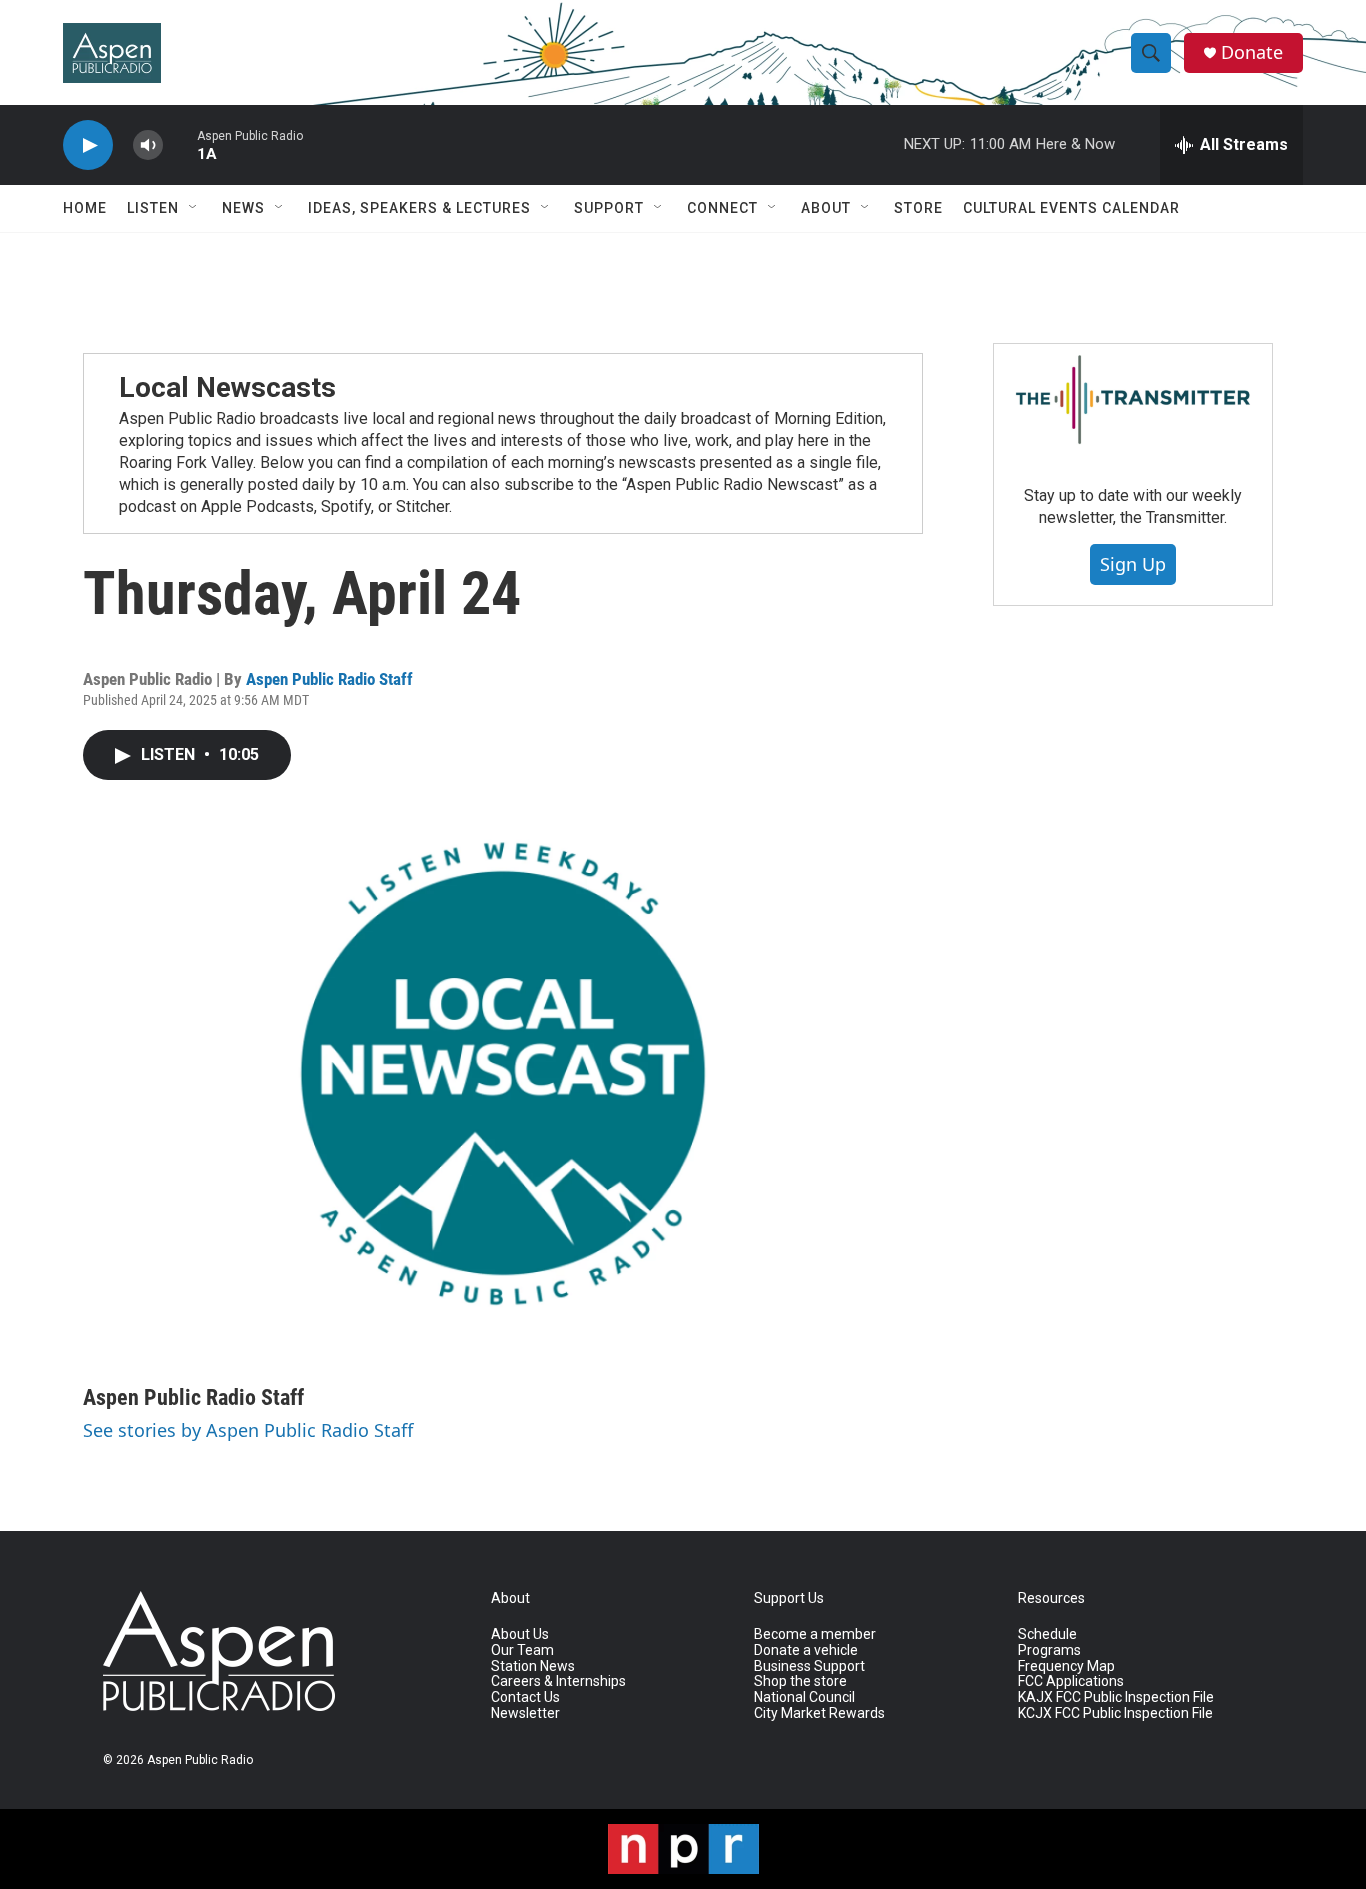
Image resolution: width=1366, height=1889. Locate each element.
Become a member (815, 1634)
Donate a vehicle (806, 1650)
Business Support (809, 1666)
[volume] (148, 145)
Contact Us (525, 1697)
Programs (1049, 1650)
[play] (88, 145)
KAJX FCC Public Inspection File (1116, 1697)
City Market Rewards (819, 1713)
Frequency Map (1066, 1666)
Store (918, 208)
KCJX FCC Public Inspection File (1115, 1713)
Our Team (522, 1650)
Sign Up (1133, 564)
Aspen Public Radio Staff (329, 679)
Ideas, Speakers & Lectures (419, 208)
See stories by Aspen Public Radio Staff (248, 1430)
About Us (520, 1634)
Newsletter (525, 1713)
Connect (722, 208)
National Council (804, 1697)
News (243, 208)
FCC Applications (1071, 1681)
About (826, 208)
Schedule (1047, 1634)
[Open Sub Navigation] (194, 208)
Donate (1252, 52)
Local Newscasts (227, 387)
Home (85, 208)
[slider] (180, 144)
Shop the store (800, 1681)
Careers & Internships (558, 1681)
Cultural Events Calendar (1071, 208)
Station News (533, 1666)
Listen (153, 208)
